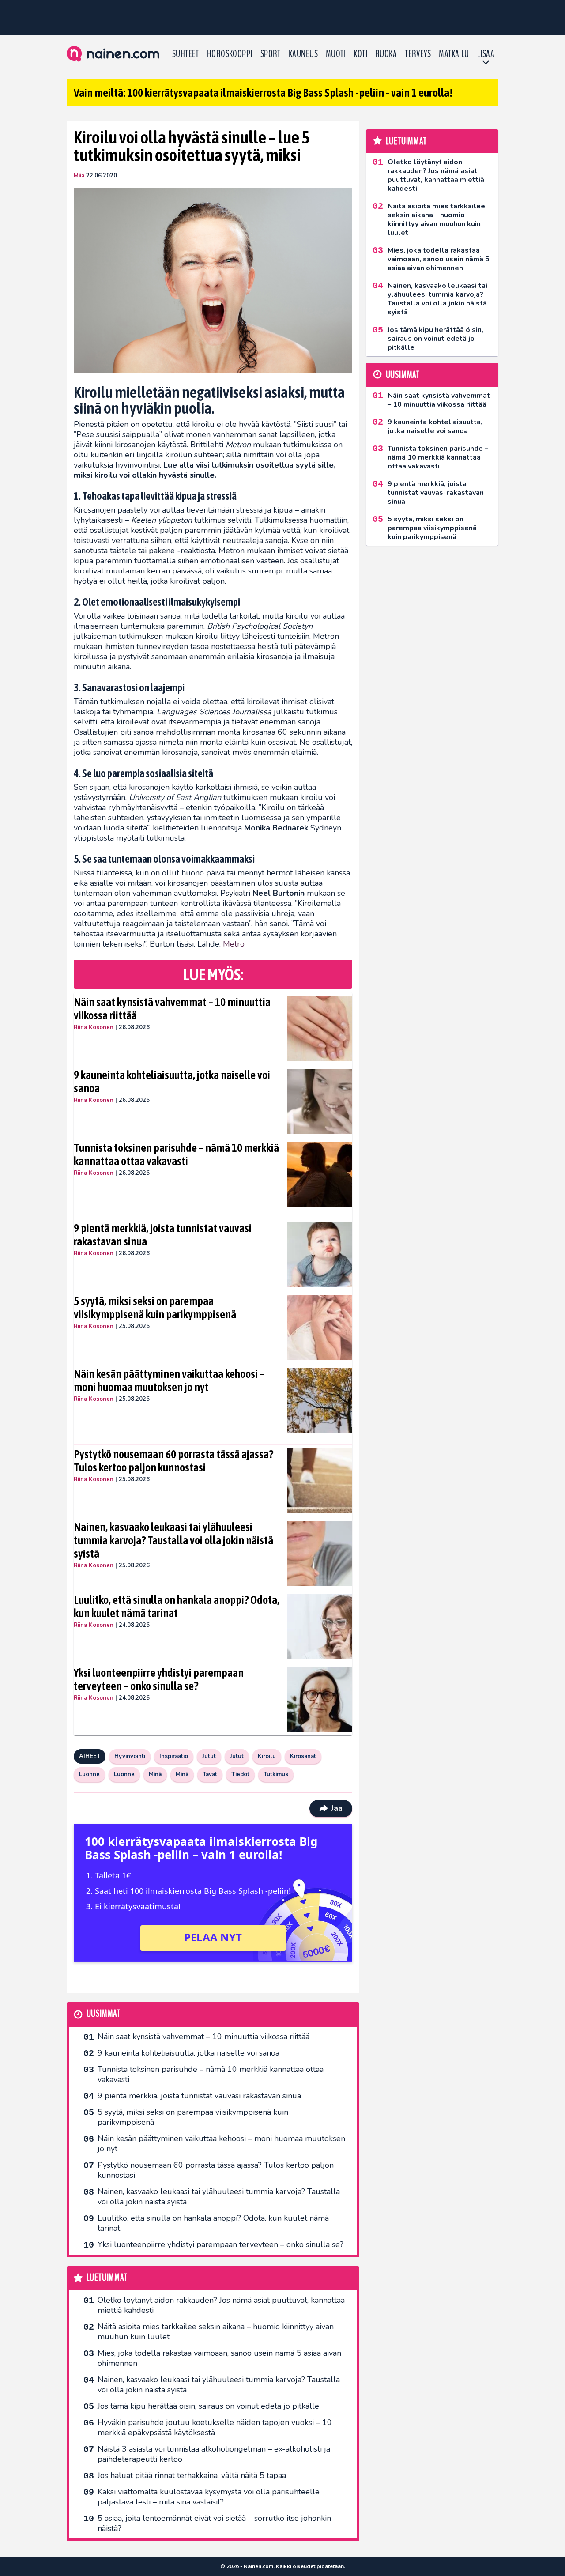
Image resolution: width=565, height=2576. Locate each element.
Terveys (418, 54)
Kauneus (303, 54)
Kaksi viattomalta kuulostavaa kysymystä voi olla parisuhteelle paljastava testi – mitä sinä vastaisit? (209, 2497)
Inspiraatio (174, 1756)
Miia (79, 176)
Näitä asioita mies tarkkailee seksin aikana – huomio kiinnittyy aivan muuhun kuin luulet (216, 2332)
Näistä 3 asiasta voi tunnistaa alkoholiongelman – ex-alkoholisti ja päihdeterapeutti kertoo (214, 2454)
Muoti (336, 54)
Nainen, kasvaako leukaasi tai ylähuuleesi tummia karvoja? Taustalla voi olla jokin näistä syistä (173, 1540)
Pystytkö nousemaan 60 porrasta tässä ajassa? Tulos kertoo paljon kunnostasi (173, 1461)
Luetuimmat (107, 2278)
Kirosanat (303, 1756)
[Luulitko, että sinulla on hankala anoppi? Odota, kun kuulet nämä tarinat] (320, 1626)
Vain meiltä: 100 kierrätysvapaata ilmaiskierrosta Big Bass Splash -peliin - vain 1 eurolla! (263, 93)
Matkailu (454, 54)
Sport (271, 54)
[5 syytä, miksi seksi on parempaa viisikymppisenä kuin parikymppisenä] (320, 1328)
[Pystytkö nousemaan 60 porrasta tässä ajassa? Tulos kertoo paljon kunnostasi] (320, 1481)
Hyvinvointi (130, 1756)
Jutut (209, 1756)
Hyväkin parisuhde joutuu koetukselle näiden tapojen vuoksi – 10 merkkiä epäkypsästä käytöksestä (215, 2427)
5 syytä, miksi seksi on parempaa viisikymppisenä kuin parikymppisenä (155, 1308)
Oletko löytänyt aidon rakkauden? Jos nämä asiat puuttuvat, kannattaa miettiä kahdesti (221, 2305)
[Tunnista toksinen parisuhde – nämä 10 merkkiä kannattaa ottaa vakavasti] (320, 1174)
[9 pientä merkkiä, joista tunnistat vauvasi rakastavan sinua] (320, 1255)
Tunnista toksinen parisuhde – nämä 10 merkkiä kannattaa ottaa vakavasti (176, 1154)
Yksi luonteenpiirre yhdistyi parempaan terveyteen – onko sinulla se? (159, 1679)
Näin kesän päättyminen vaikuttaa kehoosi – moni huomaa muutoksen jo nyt (169, 1380)
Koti (360, 54)
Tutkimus (276, 1774)
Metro (234, 944)
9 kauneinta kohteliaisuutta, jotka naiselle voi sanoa (172, 1082)
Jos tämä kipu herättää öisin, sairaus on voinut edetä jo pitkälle (208, 2406)
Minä (155, 1774)
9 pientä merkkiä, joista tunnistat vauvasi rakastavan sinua (163, 1235)
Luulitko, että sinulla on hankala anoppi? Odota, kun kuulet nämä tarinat (177, 1607)
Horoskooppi (230, 54)
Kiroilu (267, 1756)
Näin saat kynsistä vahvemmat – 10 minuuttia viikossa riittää (172, 1009)
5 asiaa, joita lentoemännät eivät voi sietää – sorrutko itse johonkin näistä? (214, 2523)
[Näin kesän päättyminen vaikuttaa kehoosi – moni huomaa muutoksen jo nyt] (320, 1400)
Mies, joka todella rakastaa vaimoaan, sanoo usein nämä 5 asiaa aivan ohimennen (219, 2358)
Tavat (210, 1774)
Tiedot (240, 1774)
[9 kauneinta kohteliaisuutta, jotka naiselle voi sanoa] (320, 1101)
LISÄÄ (486, 54)
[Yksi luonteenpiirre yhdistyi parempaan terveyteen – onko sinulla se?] (320, 1699)
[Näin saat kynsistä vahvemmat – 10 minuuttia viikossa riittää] (320, 1029)
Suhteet (186, 54)
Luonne (89, 1774)
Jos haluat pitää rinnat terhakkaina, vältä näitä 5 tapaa (192, 2475)
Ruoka (386, 54)
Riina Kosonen (94, 1027)
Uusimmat (104, 2014)
